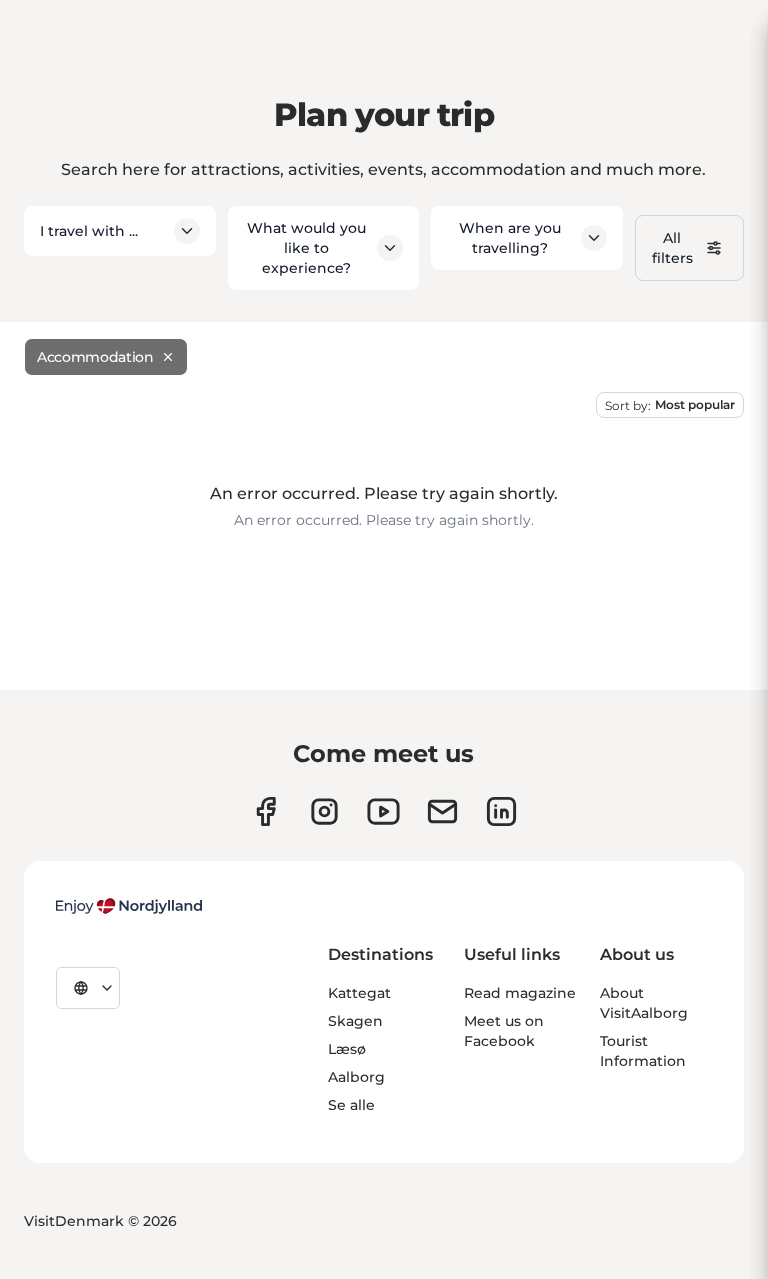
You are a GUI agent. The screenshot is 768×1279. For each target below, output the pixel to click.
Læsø (347, 1049)
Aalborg (356, 1077)
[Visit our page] (324, 811)
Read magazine (520, 993)
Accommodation (95, 357)
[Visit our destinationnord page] (501, 811)
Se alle (351, 1105)
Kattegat (359, 993)
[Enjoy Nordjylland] (129, 906)
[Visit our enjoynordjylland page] (265, 811)
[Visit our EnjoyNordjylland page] (383, 811)
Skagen (355, 1021)
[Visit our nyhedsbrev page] (442, 811)
